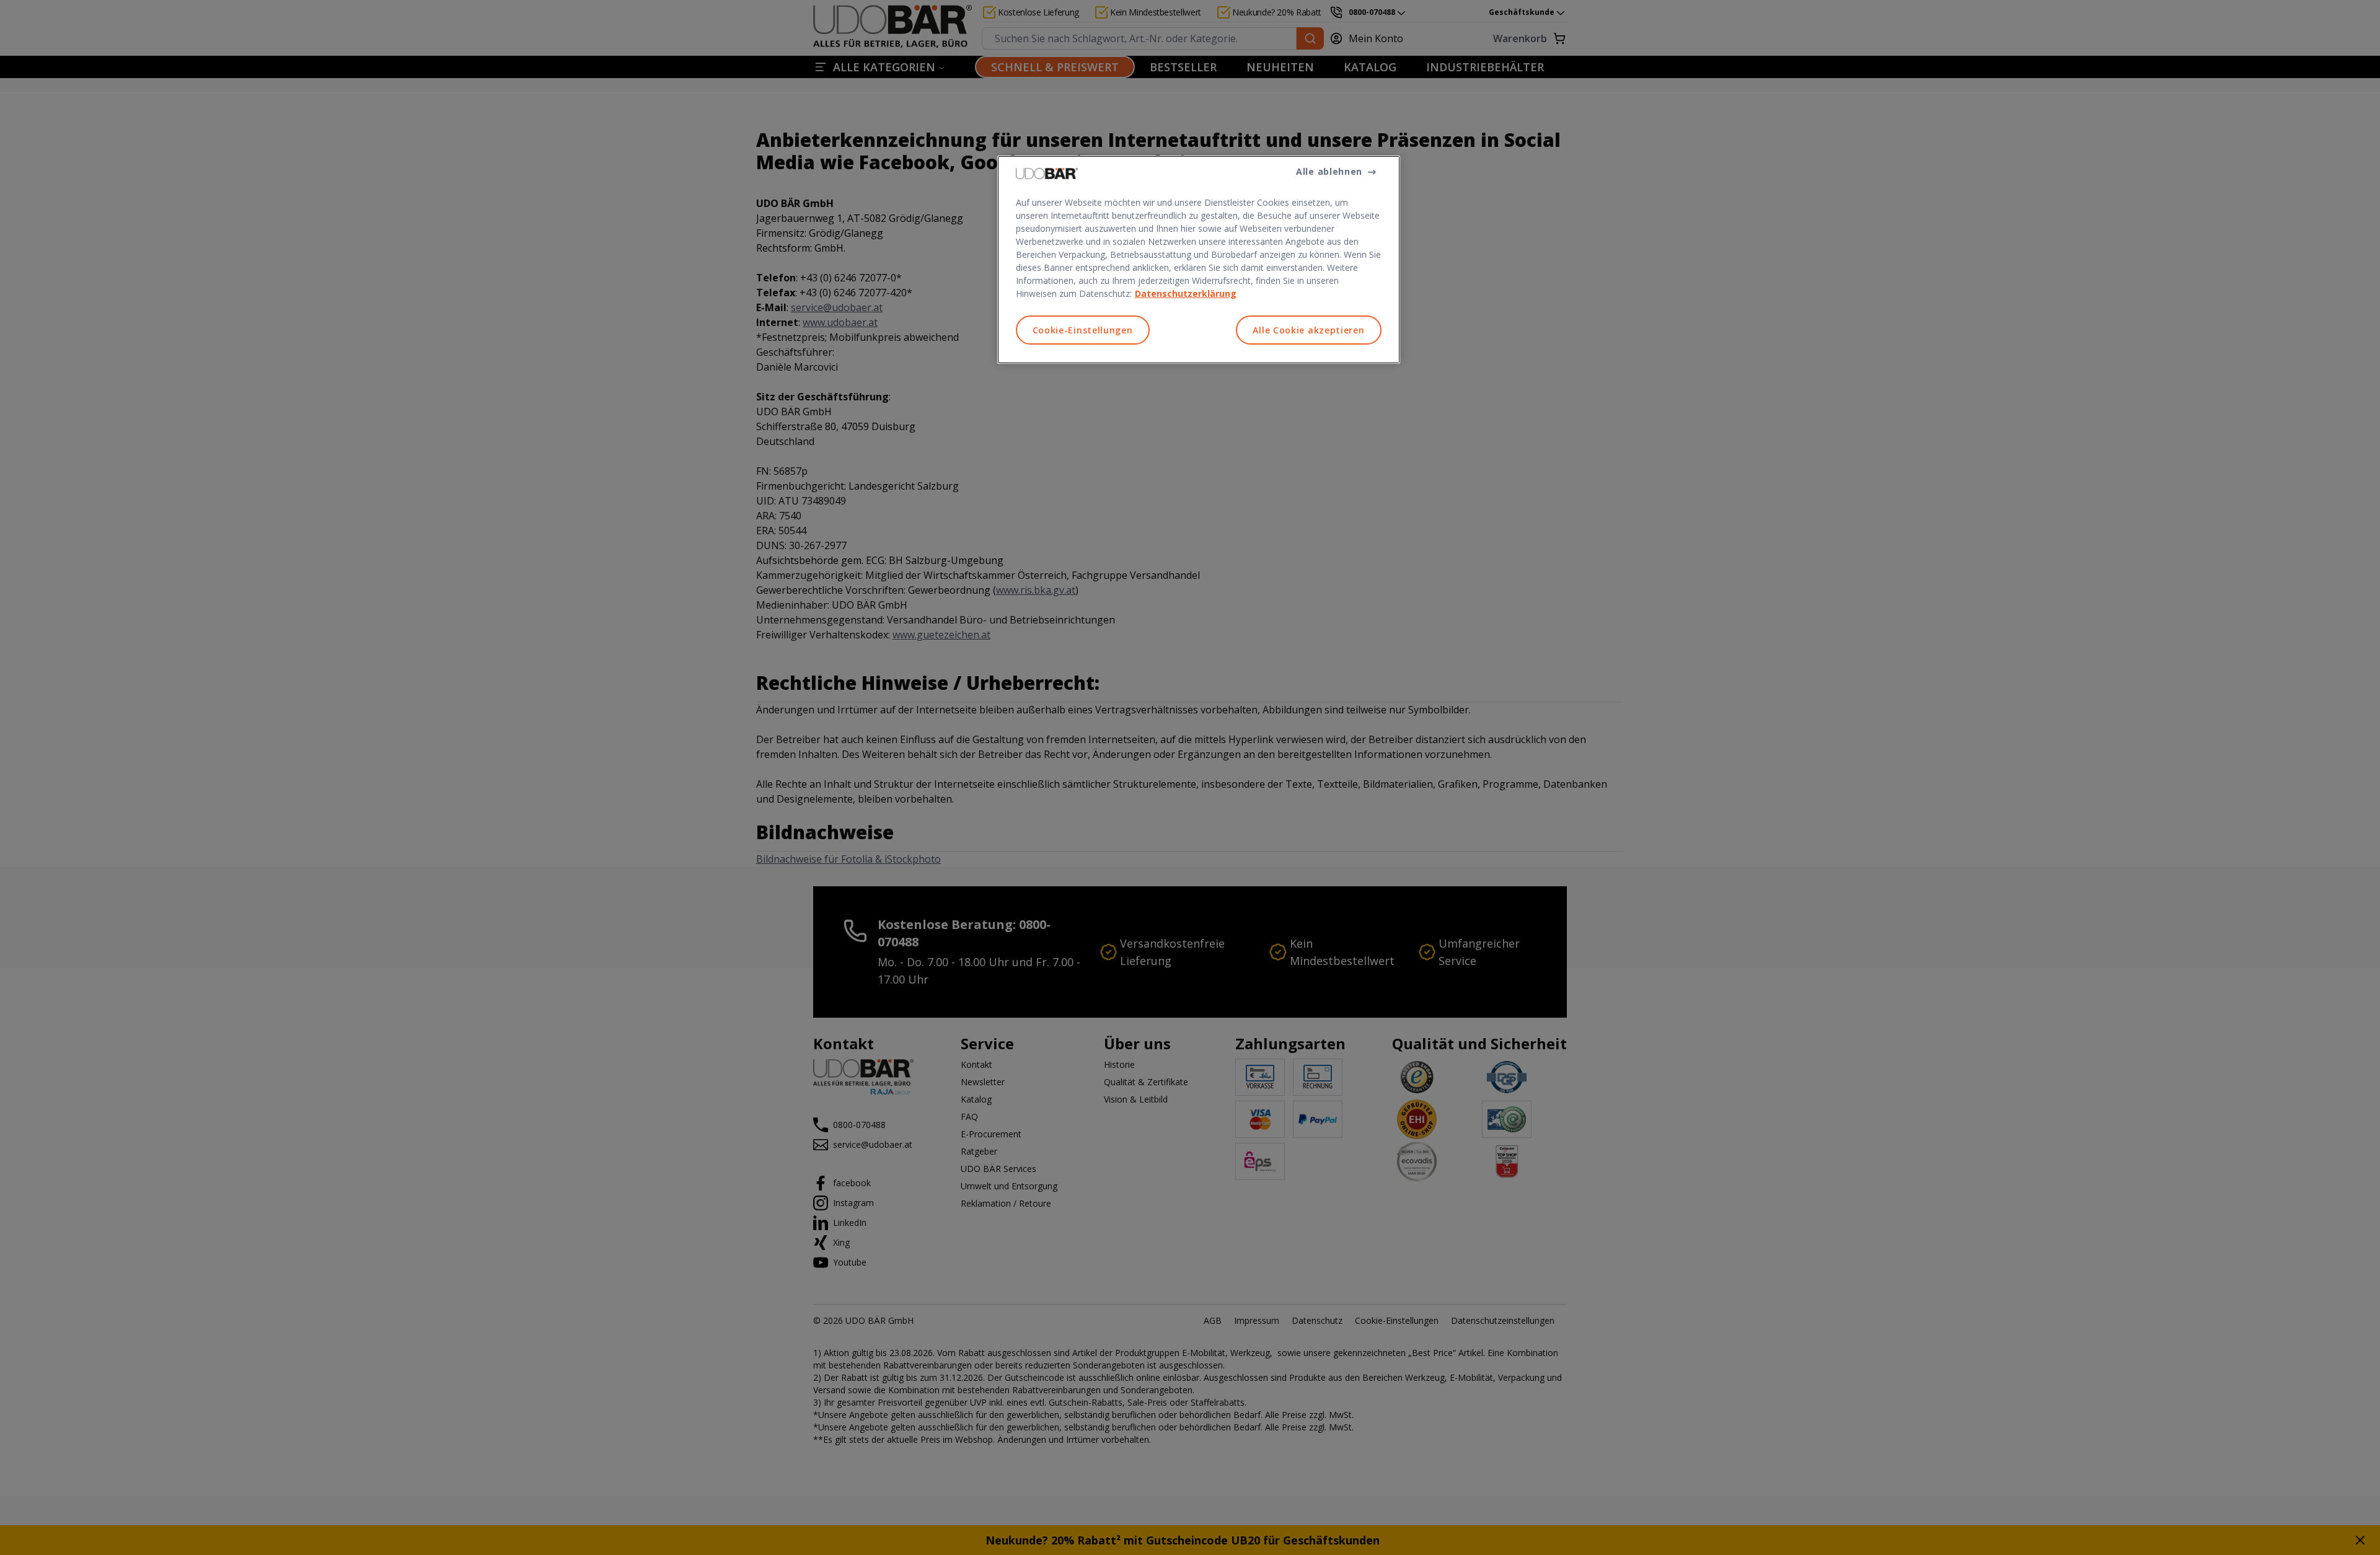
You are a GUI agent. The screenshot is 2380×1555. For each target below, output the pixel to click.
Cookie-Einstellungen (1083, 330)
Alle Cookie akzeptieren (1308, 330)
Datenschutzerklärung (1186, 293)
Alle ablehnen (1329, 171)
